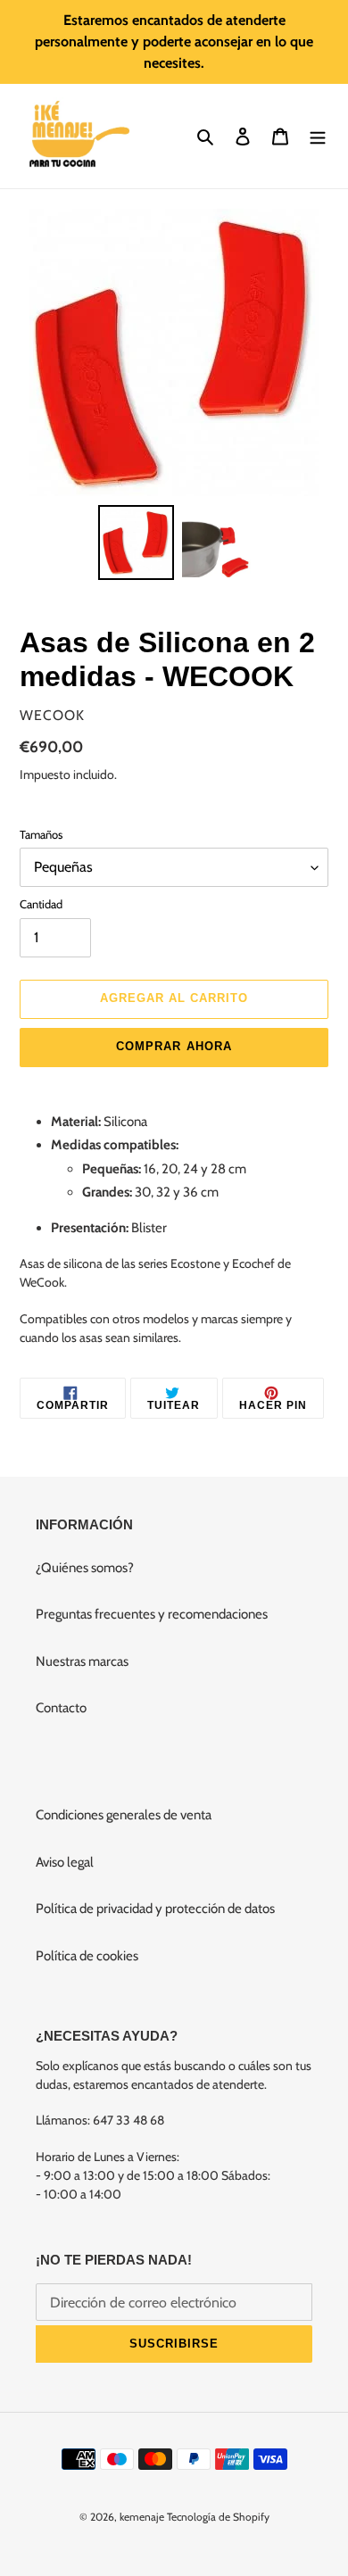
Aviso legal (65, 1862)
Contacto (61, 1708)
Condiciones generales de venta (124, 1815)
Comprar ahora (174, 1046)
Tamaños (41, 834)
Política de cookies (87, 1956)
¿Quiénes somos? (85, 1568)
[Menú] (318, 136)
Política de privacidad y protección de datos (155, 1909)
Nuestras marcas (82, 1661)
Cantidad (41, 904)
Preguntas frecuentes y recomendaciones (152, 1614)
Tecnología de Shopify (218, 2517)
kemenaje (142, 2517)
